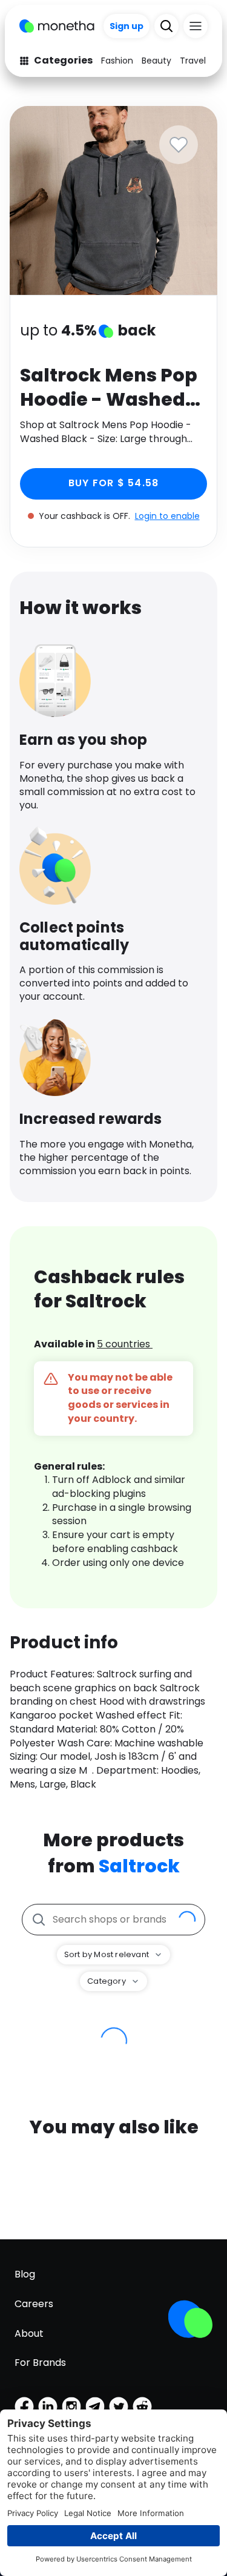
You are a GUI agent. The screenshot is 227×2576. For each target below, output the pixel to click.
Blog (25, 2274)
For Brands (40, 2363)
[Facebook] (24, 2406)
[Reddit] (142, 2406)
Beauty (156, 61)
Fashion (117, 61)
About (29, 2333)
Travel (193, 61)
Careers (34, 2304)
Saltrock (139, 1866)
